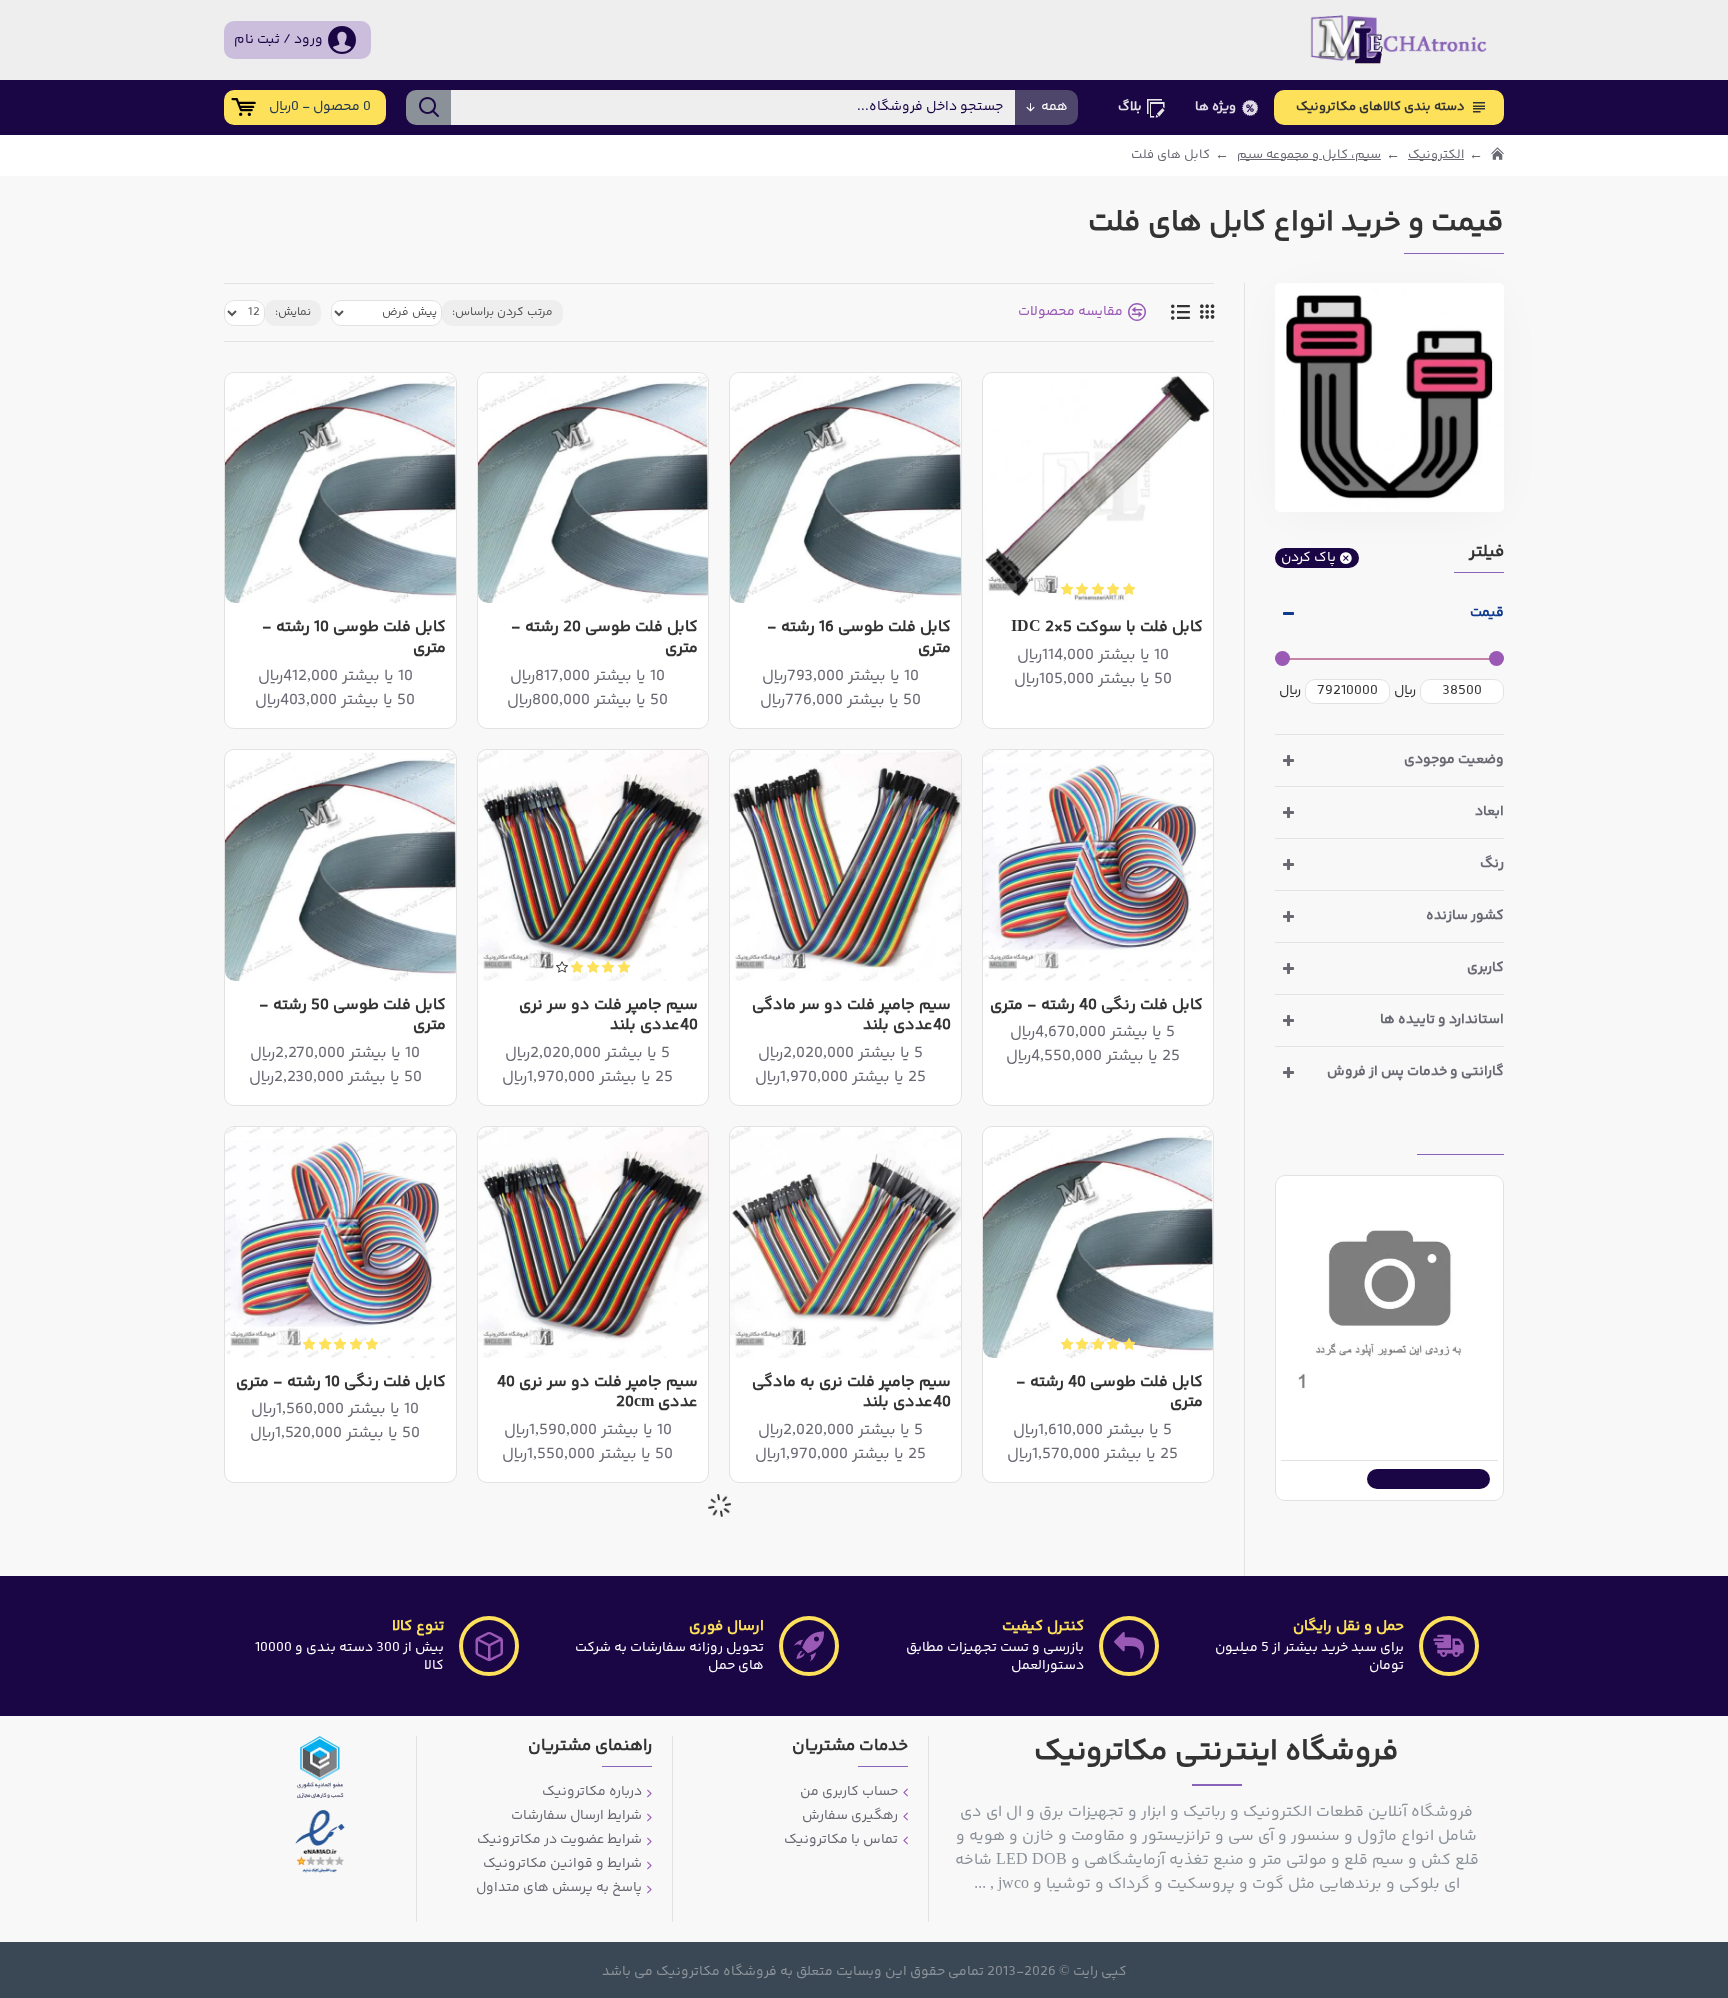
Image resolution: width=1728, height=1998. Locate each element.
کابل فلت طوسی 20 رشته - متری (604, 639)
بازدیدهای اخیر (1460, 1137)
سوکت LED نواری (1436, 1415)
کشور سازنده (1465, 916)
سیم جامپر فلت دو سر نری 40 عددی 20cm (597, 1394)
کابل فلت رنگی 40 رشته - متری (1096, 1006)
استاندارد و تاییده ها (1442, 1020)
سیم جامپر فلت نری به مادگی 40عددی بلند (851, 1394)
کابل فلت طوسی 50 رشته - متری (352, 1017)
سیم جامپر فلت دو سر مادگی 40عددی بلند (851, 1017)
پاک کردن (1308, 558)
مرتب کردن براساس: (502, 312)
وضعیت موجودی (1454, 760)
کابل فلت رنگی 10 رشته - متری (341, 1383)
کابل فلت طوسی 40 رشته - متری (1109, 1394)
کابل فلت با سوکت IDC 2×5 (1107, 628)
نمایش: (293, 312)
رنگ (1492, 864)
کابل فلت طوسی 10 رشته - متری (353, 639)
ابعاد (1489, 812)
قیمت (1487, 613)
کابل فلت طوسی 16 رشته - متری (858, 639)
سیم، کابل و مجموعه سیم (1309, 155)
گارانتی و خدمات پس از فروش (1415, 1072)
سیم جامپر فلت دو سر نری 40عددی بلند (608, 1017)
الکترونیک (1436, 155)
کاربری (1485, 968)
